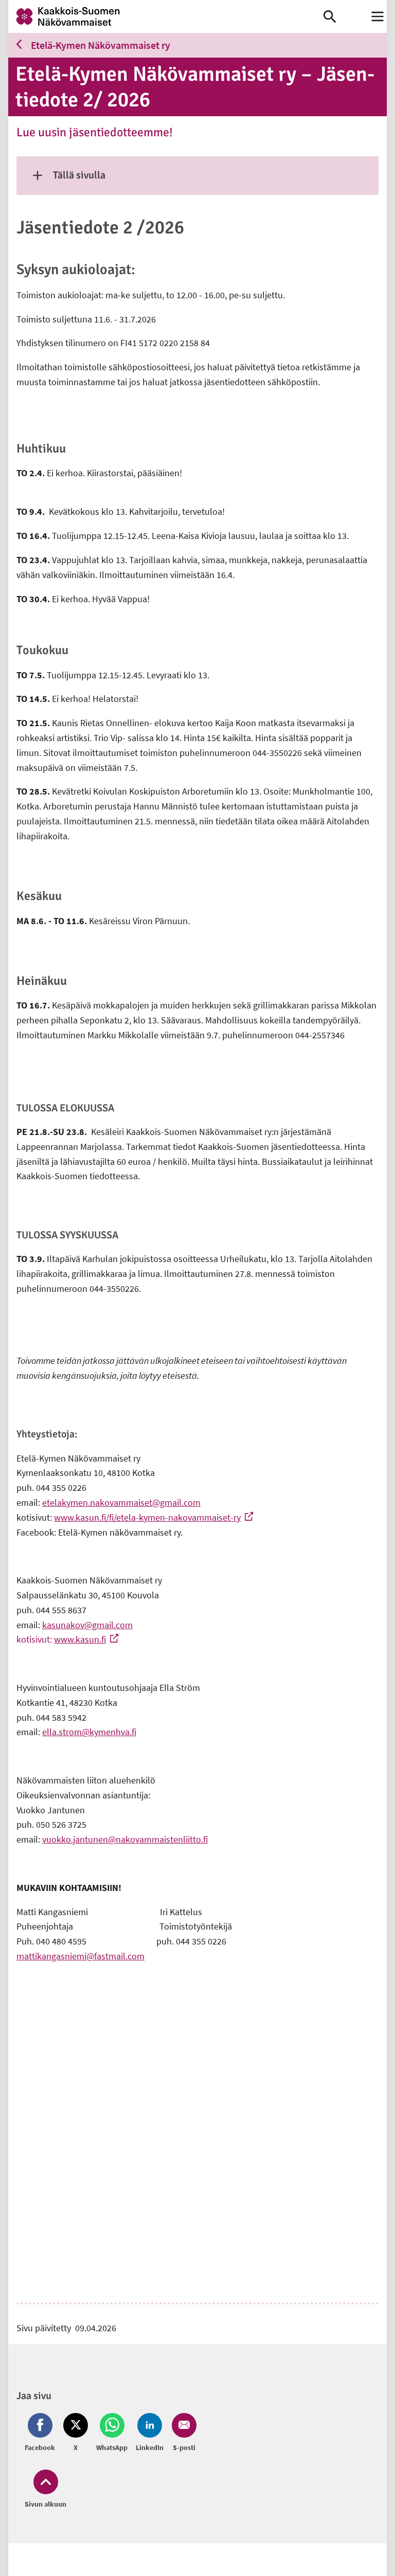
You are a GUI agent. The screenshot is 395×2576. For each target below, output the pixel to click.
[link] (166, 16)
